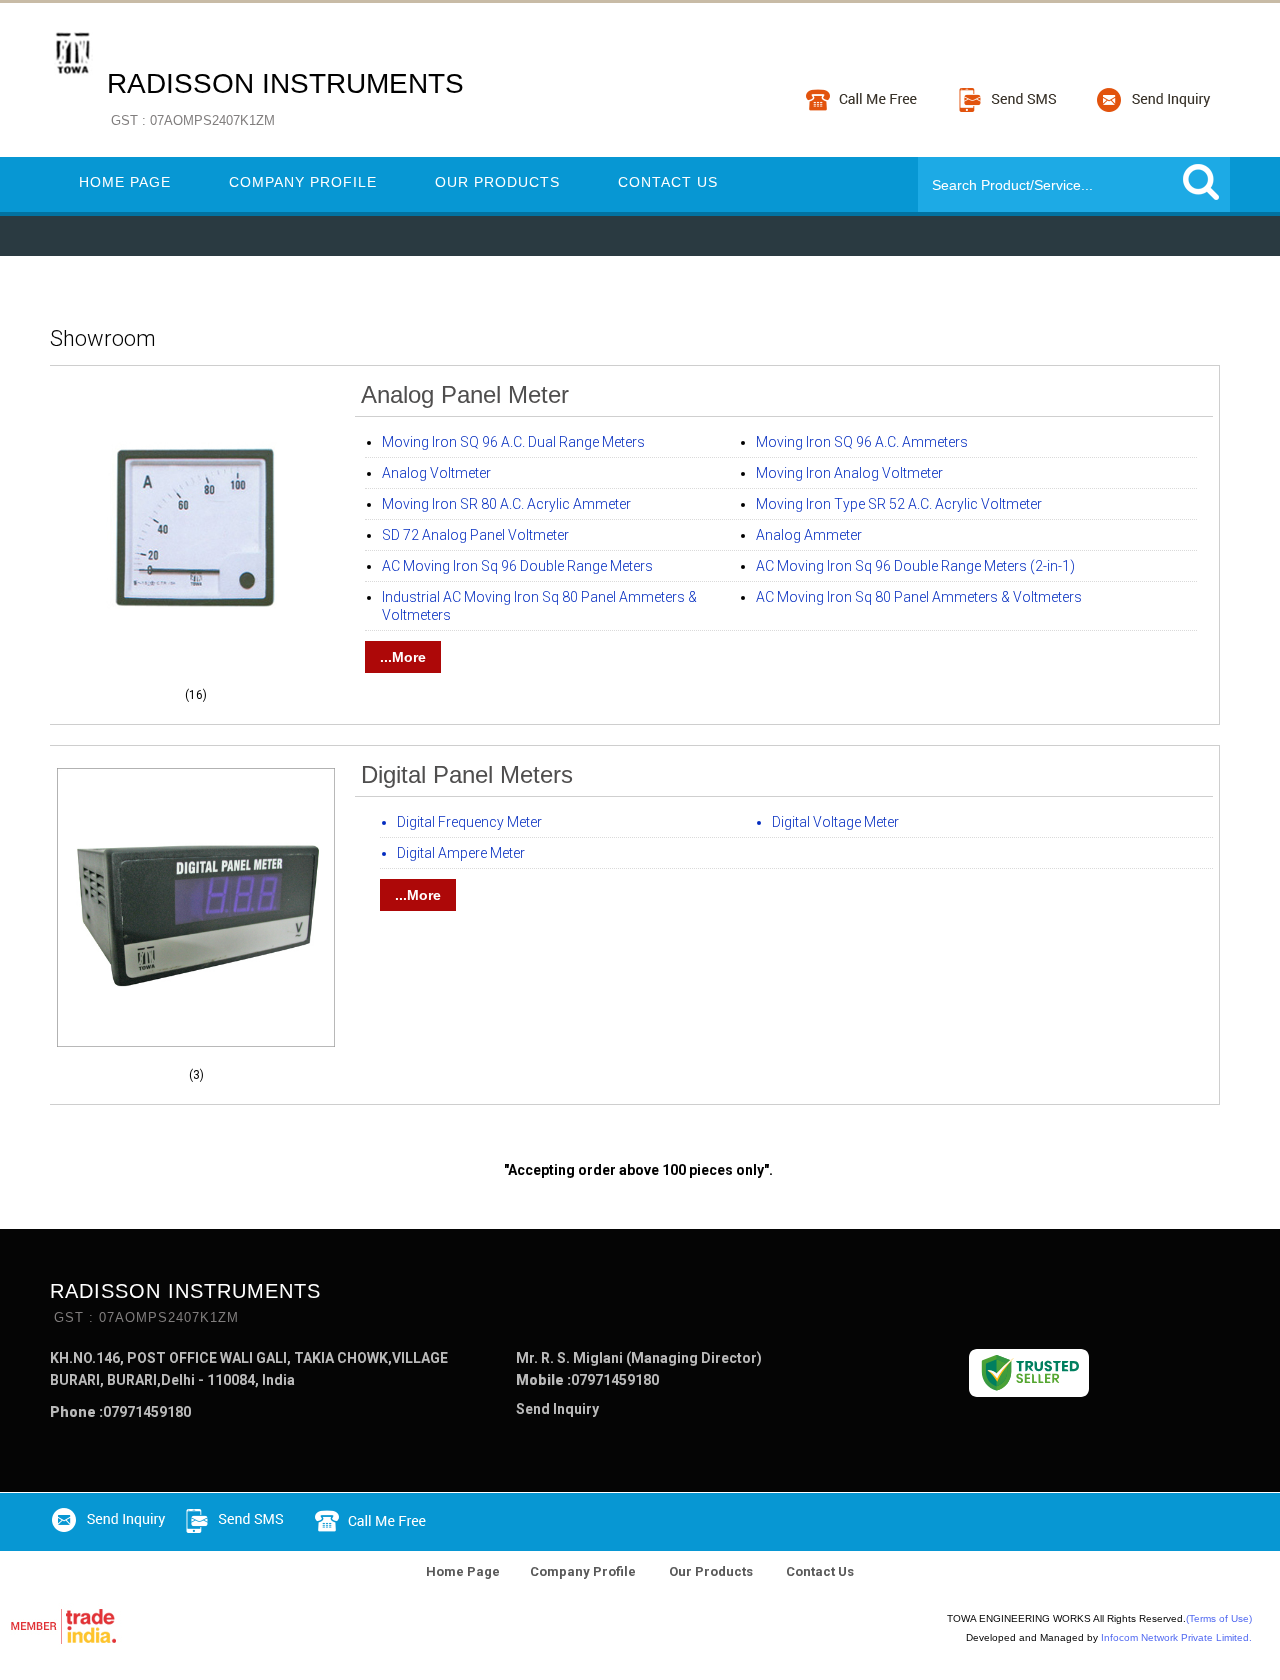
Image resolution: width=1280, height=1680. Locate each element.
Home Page (125, 182)
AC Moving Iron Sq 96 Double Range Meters (517, 566)
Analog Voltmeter (436, 473)
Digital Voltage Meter (835, 822)
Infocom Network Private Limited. (1176, 1637)
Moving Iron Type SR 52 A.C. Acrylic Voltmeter (899, 504)
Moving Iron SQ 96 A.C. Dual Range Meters (513, 442)
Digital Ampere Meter (461, 853)
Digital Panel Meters (467, 774)
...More (403, 657)
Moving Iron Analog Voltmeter (849, 473)
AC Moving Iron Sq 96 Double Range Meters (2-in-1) (915, 566)
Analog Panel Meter (465, 394)
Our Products (497, 182)
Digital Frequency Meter (469, 822)
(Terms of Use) (1219, 1618)
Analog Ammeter (809, 535)
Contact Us (668, 182)
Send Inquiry (557, 1409)
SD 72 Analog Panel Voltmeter (475, 535)
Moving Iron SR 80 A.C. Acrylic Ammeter (506, 504)
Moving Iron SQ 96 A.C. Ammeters (862, 442)
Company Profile (303, 182)
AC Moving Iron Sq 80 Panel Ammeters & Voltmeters (919, 597)
